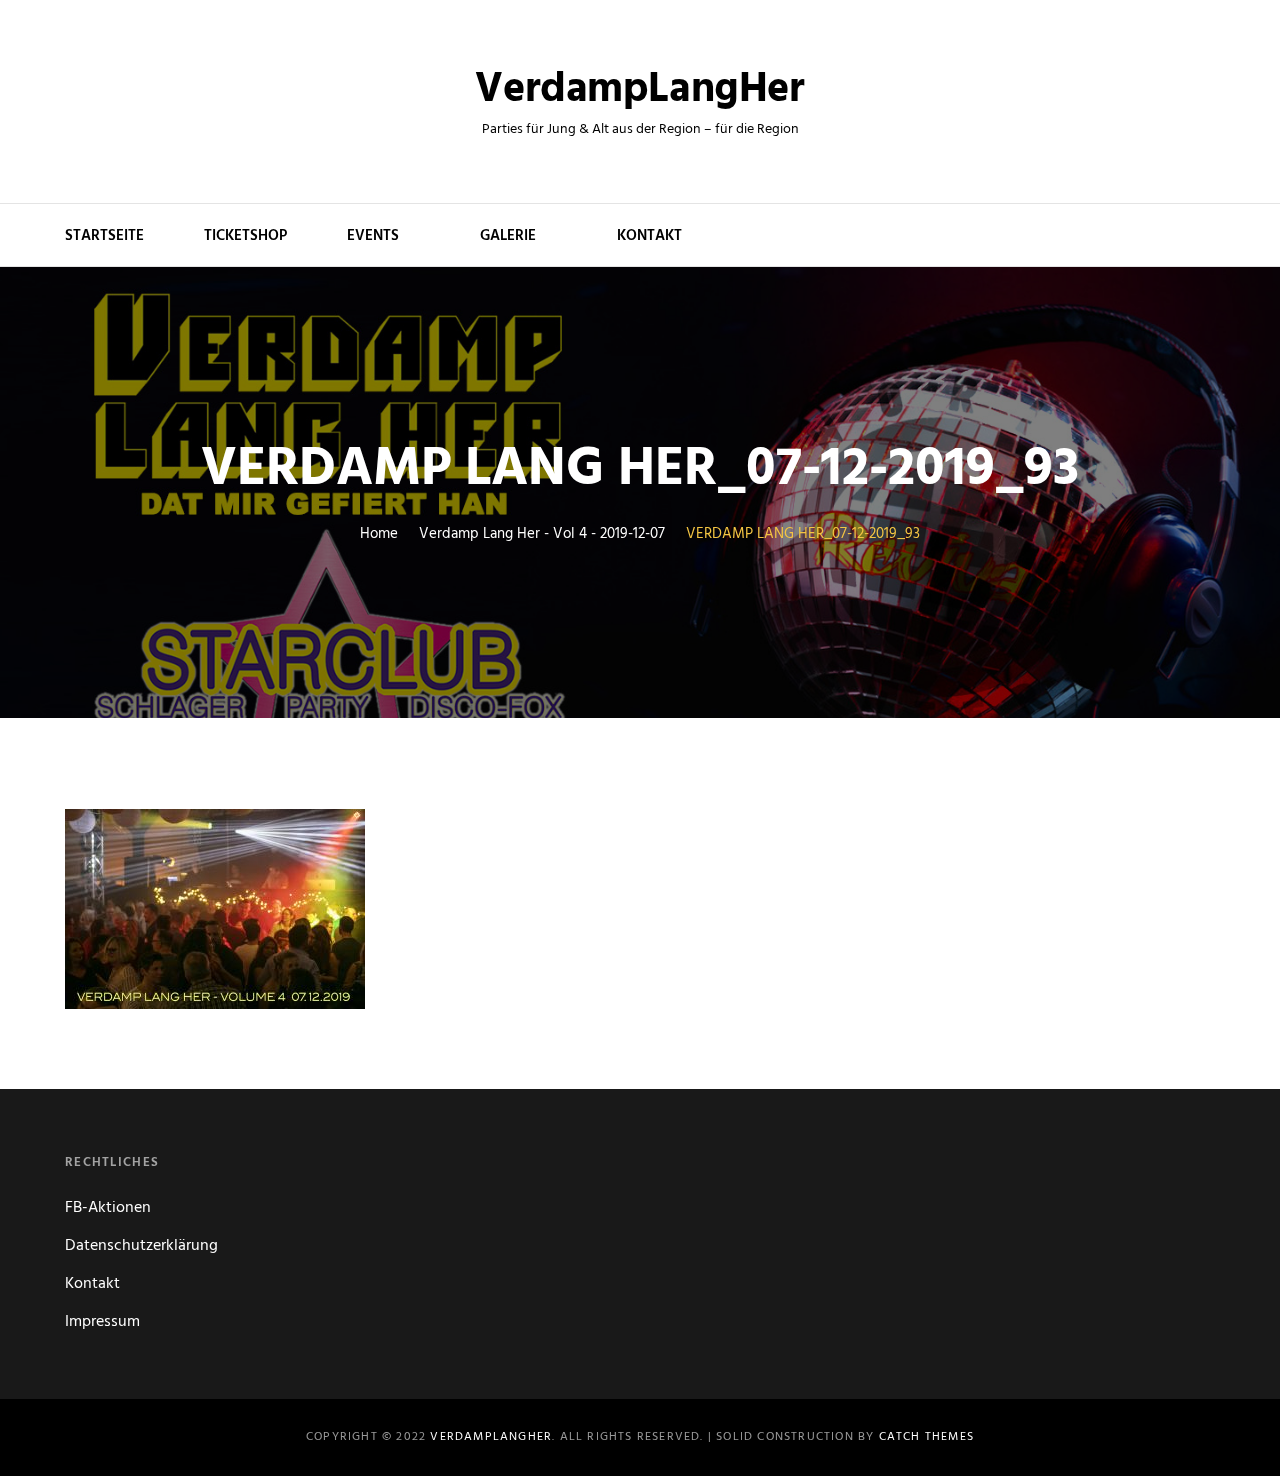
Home (379, 534)
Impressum (102, 1322)
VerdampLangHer (639, 90)
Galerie (508, 236)
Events (373, 236)
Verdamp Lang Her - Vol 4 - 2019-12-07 (542, 534)
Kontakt (649, 236)
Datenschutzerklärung (141, 1246)
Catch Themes (926, 1437)
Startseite (104, 236)
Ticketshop (245, 236)
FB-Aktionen (108, 1208)
